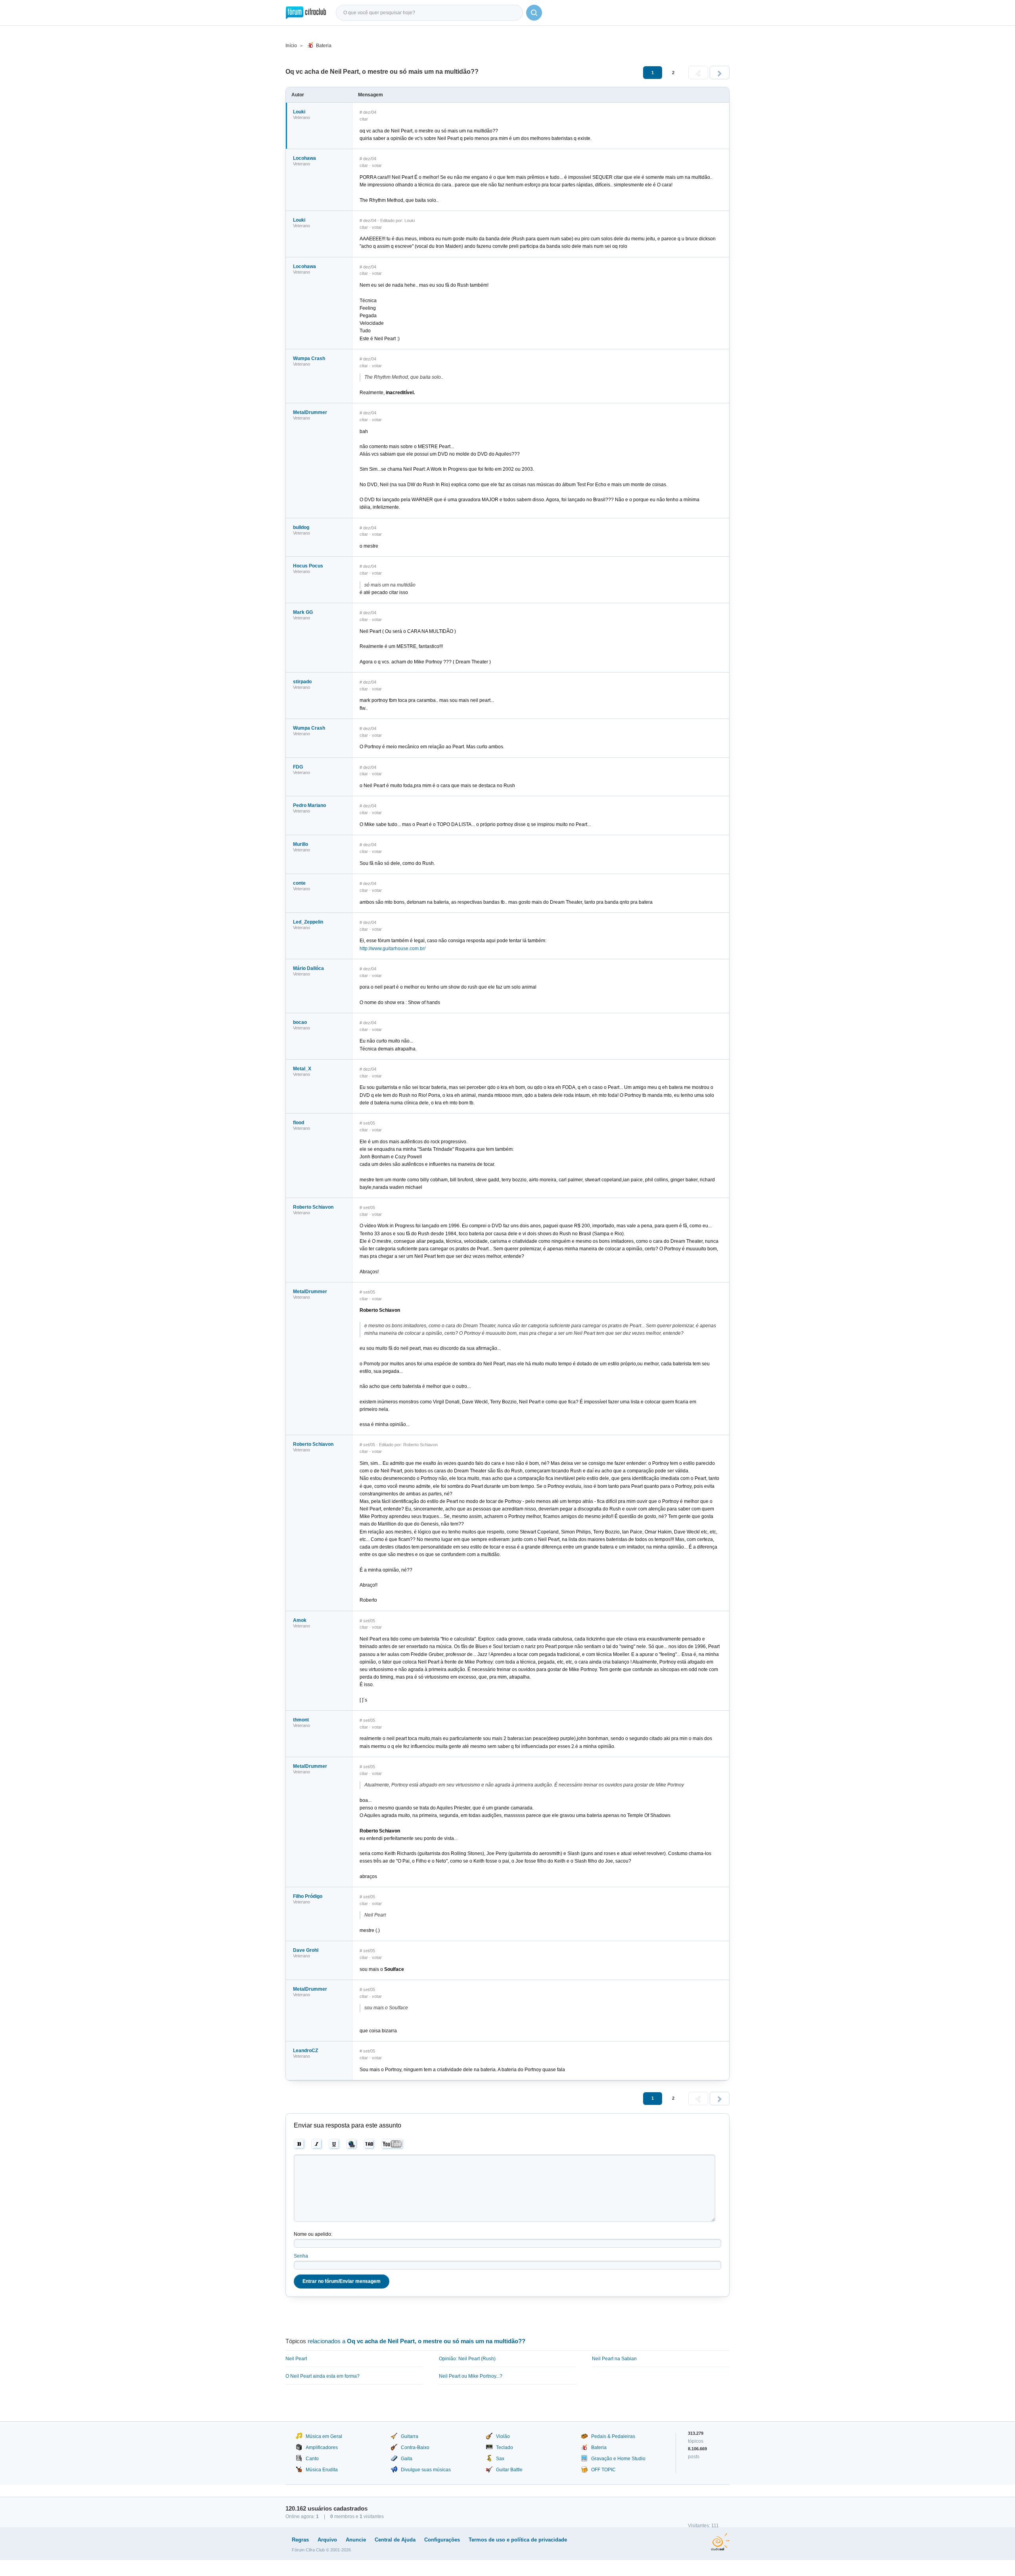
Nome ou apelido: (313, 2234)
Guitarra (410, 2436)
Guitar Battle (509, 2470)
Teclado (505, 2448)
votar (377, 165)
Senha (301, 2256)
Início (291, 46)
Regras (300, 2540)
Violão (503, 2436)
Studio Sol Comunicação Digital (720, 2542)
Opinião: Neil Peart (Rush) (467, 2359)
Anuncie (356, 2540)
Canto (312, 2459)
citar (364, 119)
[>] (720, 73)
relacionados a (417, 2341)
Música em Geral (324, 2436)
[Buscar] (534, 13)
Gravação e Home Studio (618, 2459)
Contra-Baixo (415, 2448)
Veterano (302, 117)
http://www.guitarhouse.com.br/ (393, 949)
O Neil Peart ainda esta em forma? (323, 2376)
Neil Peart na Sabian (614, 2359)
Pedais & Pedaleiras (613, 2436)
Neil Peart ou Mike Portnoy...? (471, 2376)
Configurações (442, 2540)
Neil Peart (296, 2359)
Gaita (407, 2459)
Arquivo (327, 2540)
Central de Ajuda (395, 2540)
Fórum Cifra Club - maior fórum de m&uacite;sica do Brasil (306, 13)
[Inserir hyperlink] (352, 2144)
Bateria (324, 46)
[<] (698, 73)
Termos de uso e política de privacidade (518, 2540)
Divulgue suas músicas (426, 2470)
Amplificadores (322, 2448)
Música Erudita (322, 2470)
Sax (500, 2459)
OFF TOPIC (603, 2470)
